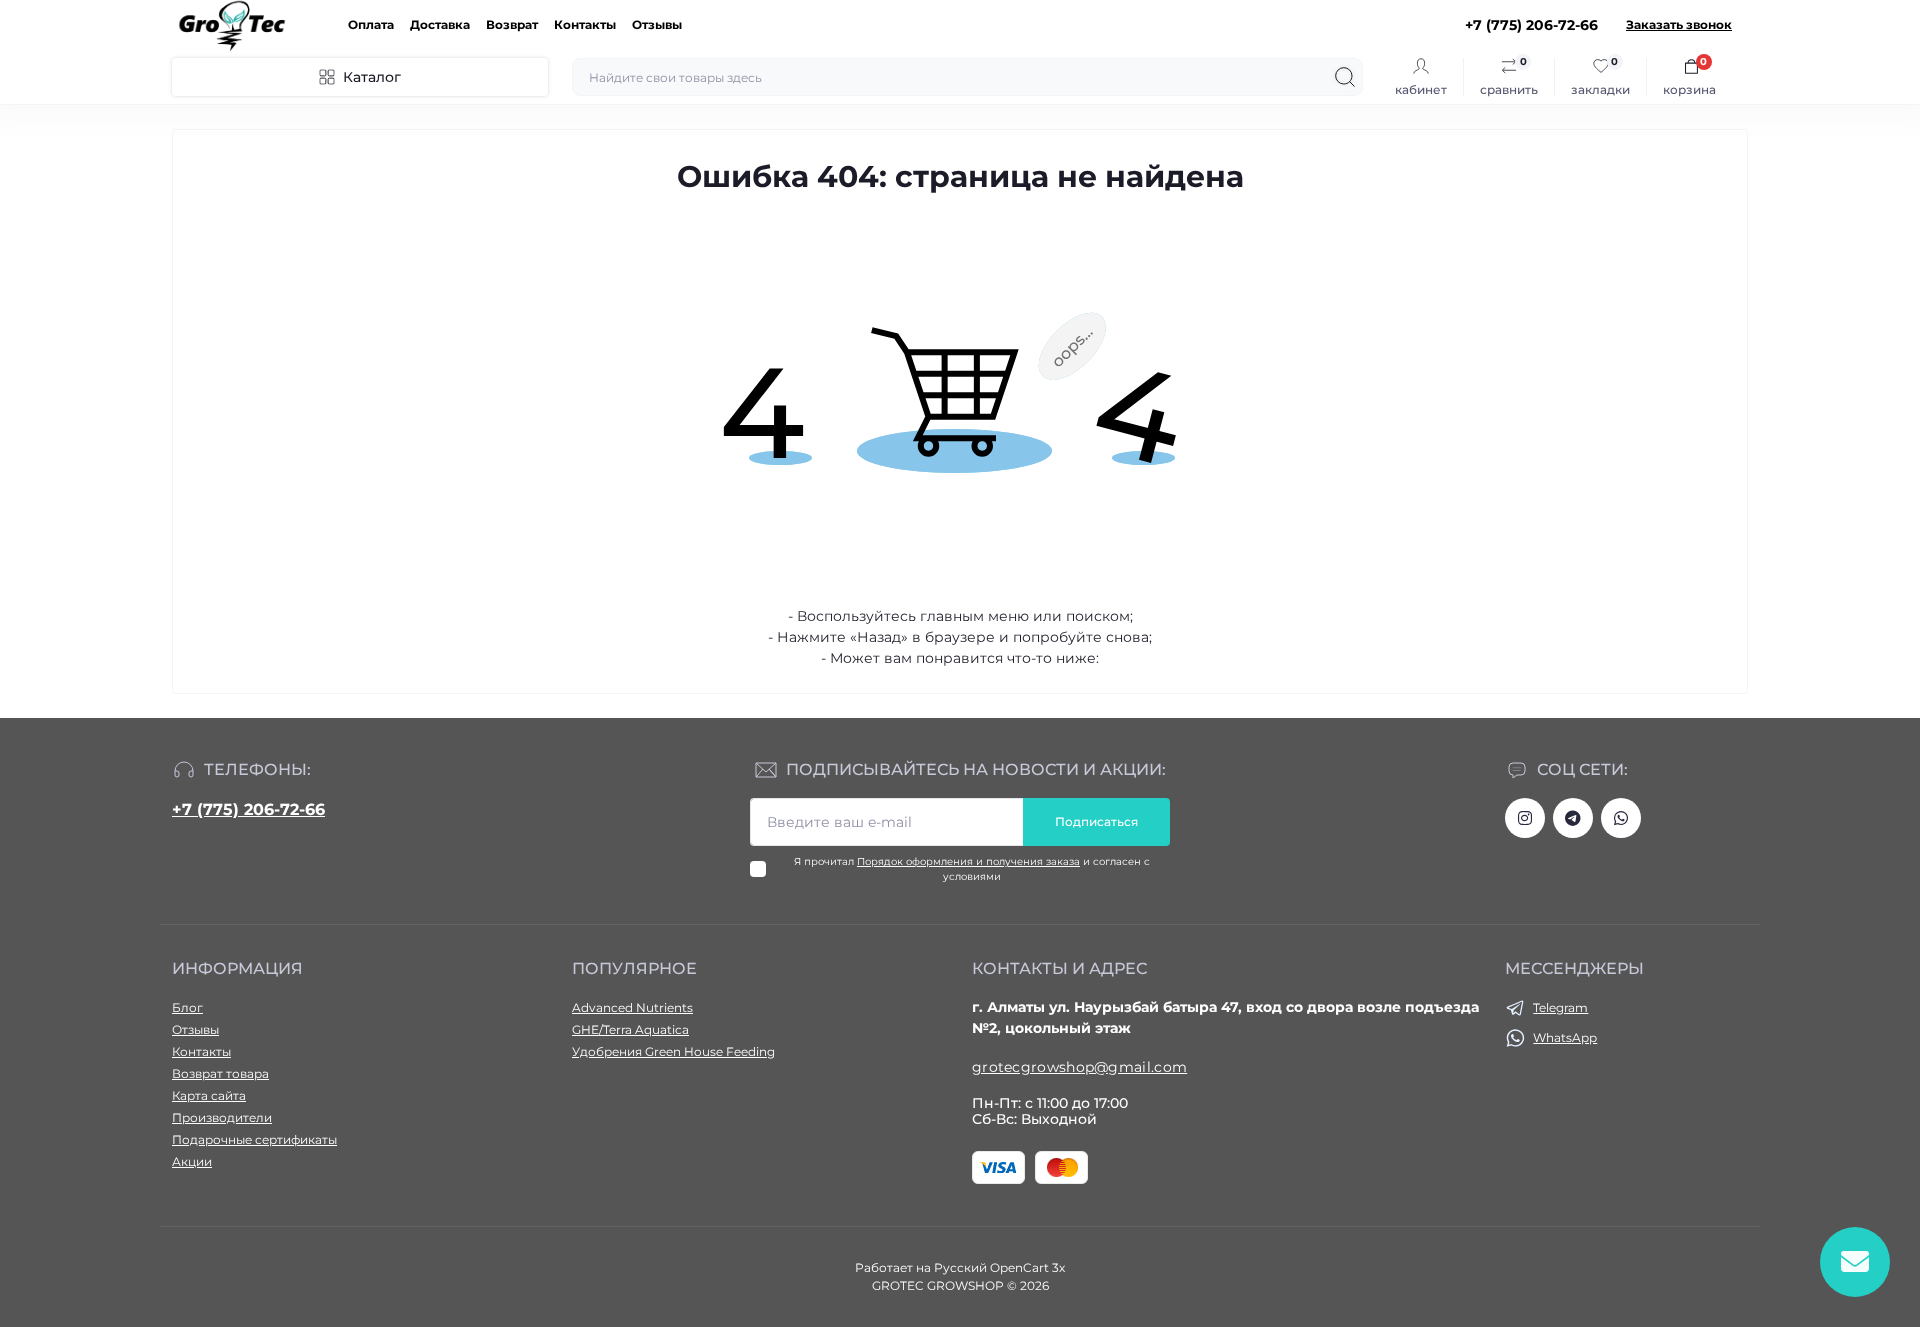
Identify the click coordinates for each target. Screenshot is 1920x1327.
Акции (192, 1161)
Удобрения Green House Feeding (673, 1051)
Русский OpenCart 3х (999, 1267)
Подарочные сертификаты (254, 1139)
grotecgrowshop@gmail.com (1079, 1067)
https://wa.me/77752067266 (1621, 818)
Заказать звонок (1679, 24)
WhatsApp (1565, 1037)
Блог (187, 1007)
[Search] (1345, 77)
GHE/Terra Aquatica (630, 1029)
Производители (222, 1117)
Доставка (440, 24)
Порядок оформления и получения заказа (968, 861)
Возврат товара (220, 1073)
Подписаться (1096, 821)
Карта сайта (209, 1095)
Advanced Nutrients (632, 1007)
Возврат (512, 24)
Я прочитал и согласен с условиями (972, 869)
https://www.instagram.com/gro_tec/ (1525, 818)
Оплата (371, 24)
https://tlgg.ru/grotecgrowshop (1573, 818)
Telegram (1560, 1007)
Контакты (585, 24)
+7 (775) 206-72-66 (248, 809)
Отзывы (657, 24)
